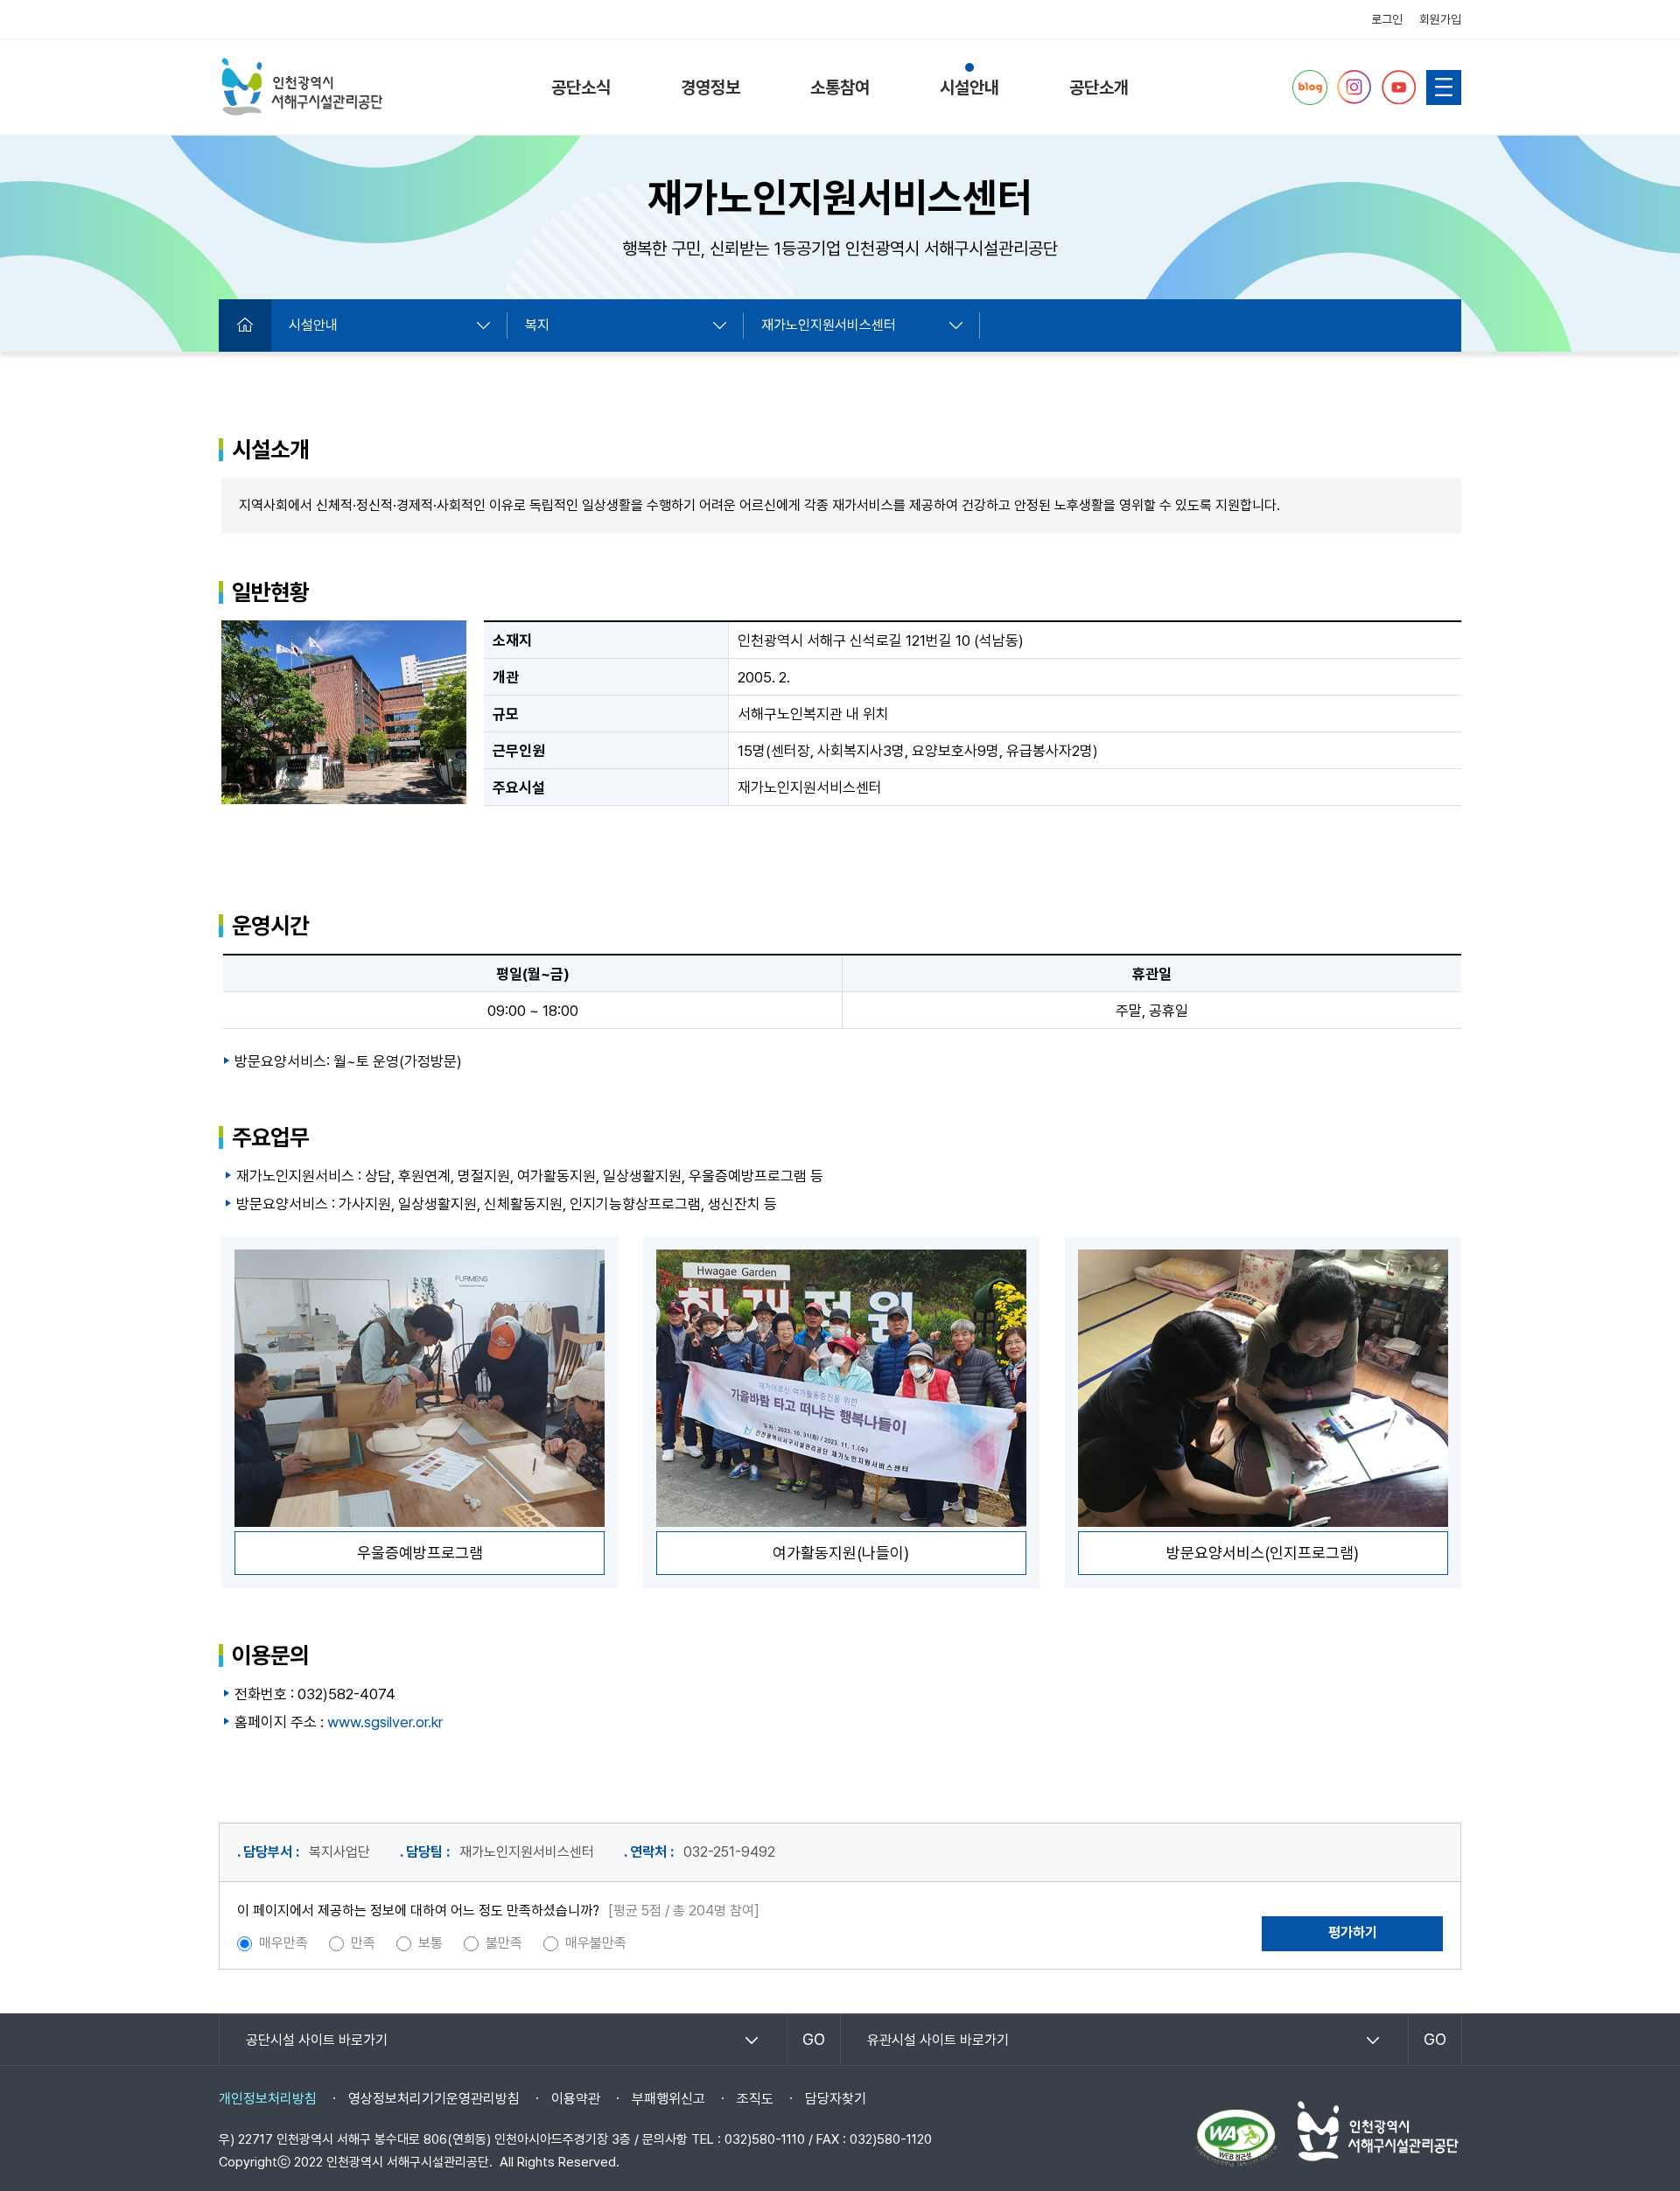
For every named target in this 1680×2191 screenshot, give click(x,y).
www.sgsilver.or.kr (385, 1722)
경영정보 (710, 87)
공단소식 (581, 87)
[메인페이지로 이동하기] (302, 87)
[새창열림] (1310, 87)
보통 (430, 1943)
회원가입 (1440, 19)
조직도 (755, 2099)
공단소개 (1099, 87)
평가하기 (1353, 1932)
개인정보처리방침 (268, 2099)
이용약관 (576, 2099)
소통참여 (840, 87)
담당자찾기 (836, 2099)
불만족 (504, 1943)
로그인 (1387, 19)
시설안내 (969, 87)
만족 (363, 1943)
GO (814, 2039)
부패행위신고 (668, 2099)
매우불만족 (596, 1943)
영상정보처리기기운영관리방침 (434, 2099)
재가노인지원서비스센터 (829, 325)
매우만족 (283, 1943)
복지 (537, 325)
